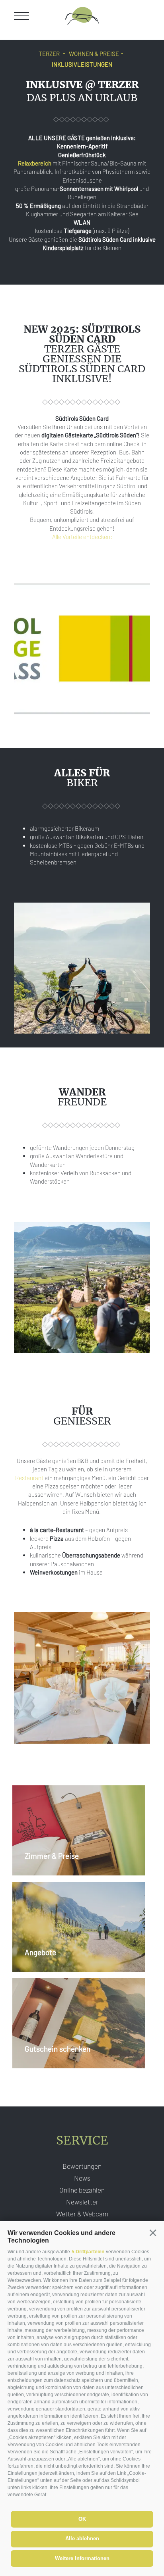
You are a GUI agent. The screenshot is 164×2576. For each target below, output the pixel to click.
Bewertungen (82, 2166)
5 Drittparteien (88, 2252)
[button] (153, 2233)
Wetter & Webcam (82, 2214)
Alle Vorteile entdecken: (82, 537)
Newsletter (82, 2202)
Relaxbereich (35, 163)
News (82, 2178)
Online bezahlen (82, 2190)
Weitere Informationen (82, 2558)
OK (82, 2519)
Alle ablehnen (82, 2538)
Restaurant (29, 1478)
